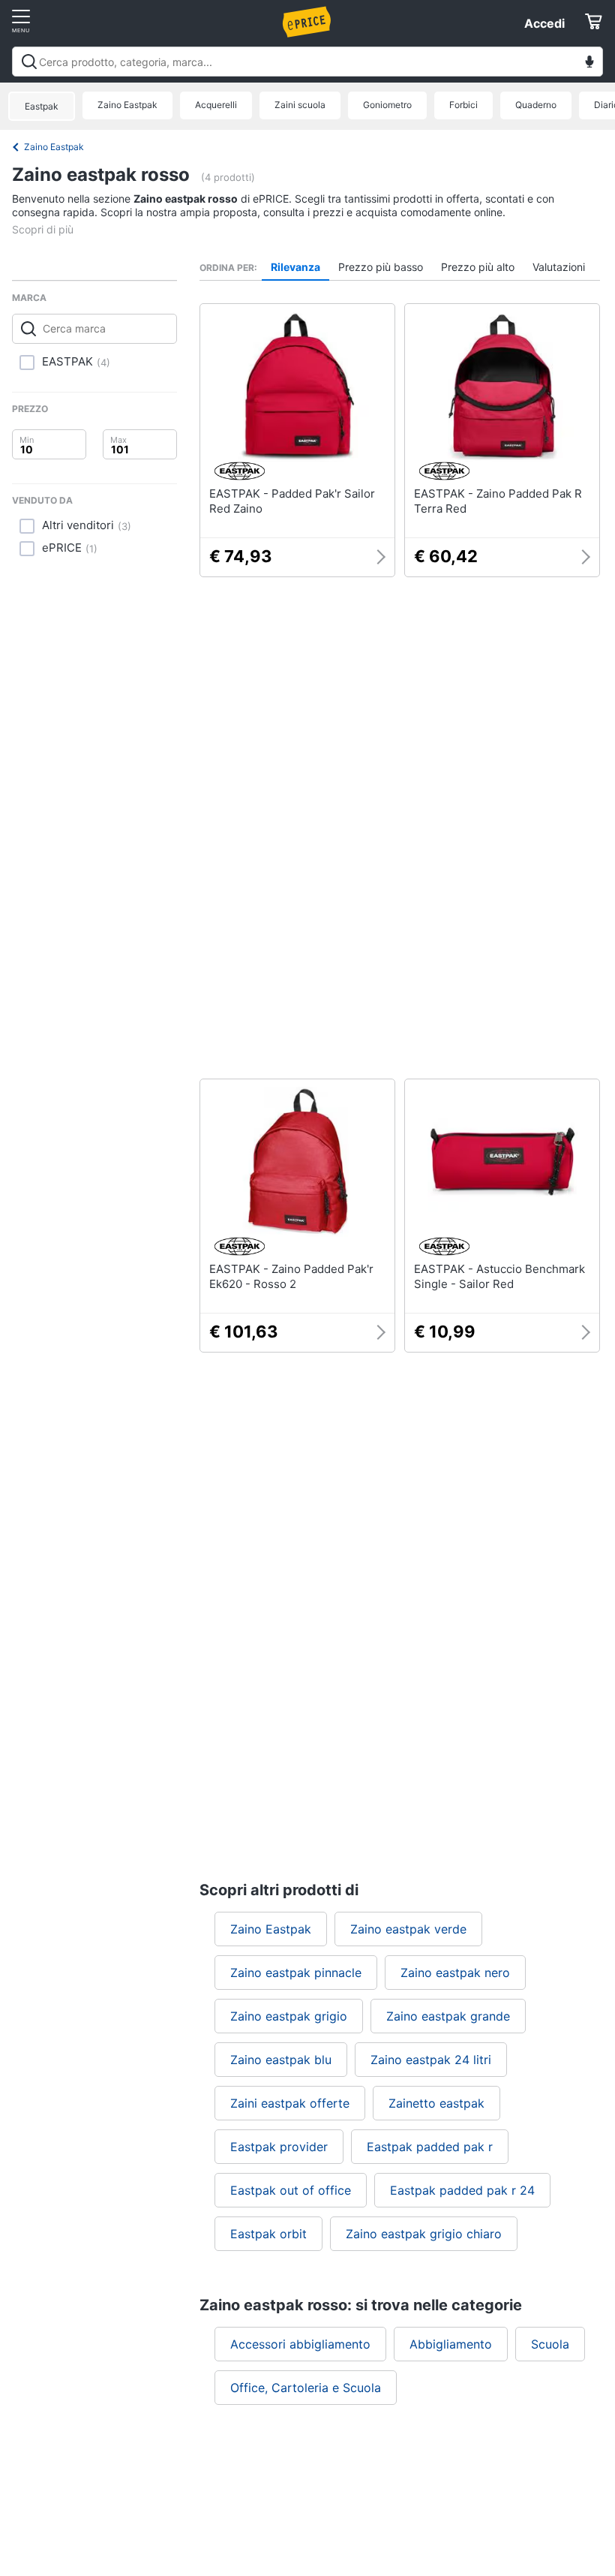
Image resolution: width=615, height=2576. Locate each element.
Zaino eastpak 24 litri (431, 2060)
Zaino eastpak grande (448, 2016)
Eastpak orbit (268, 2234)
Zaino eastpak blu (281, 2060)
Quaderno (536, 105)
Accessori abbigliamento (300, 2344)
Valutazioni (559, 267)
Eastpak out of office (291, 2190)
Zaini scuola (300, 105)
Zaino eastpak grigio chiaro (424, 2234)
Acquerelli (216, 105)
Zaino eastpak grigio (289, 2016)
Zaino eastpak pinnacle (296, 1973)
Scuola (550, 2344)
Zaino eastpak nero (455, 1973)
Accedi (544, 23)
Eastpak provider (279, 2147)
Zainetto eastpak (436, 2103)
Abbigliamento (451, 2344)
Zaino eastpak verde (408, 1929)
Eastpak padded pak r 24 (462, 2190)
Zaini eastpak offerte (290, 2103)
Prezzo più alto (478, 267)
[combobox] (307, 62)
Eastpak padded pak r (430, 2147)
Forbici (463, 105)
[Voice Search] (589, 63)
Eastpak (42, 106)
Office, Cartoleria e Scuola (306, 2388)
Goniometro (387, 105)
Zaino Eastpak (127, 105)
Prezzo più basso (381, 267)
